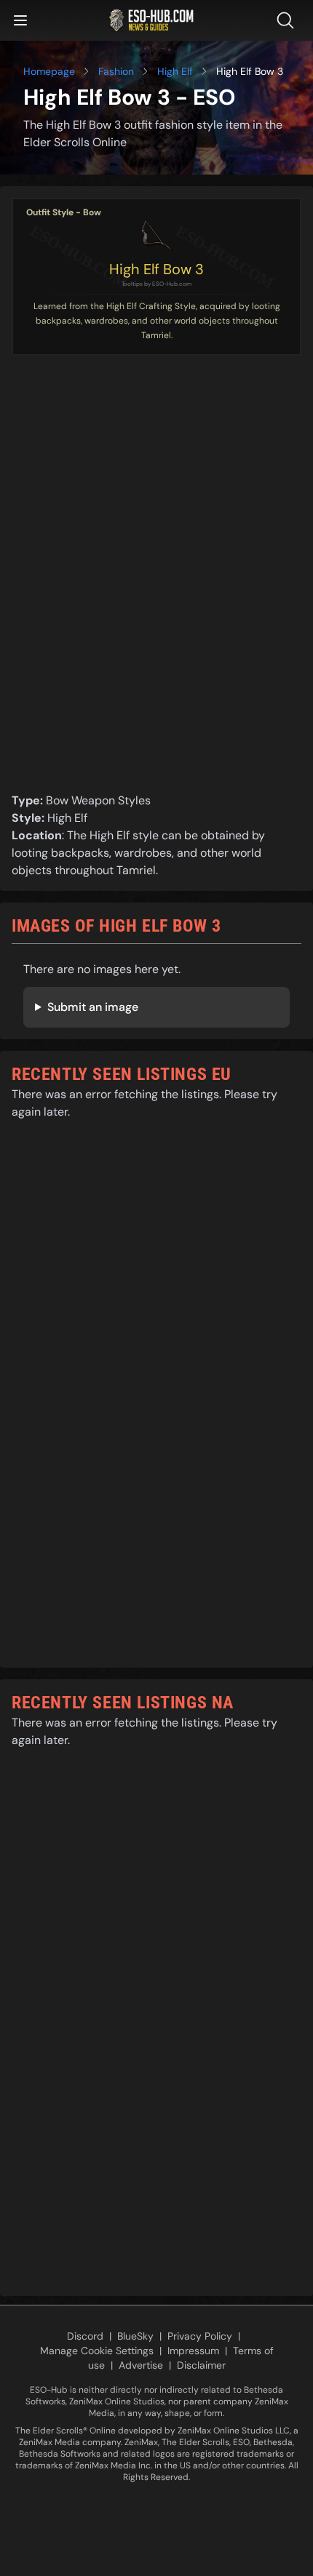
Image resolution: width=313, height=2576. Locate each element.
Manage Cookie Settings (97, 2351)
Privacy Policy (200, 2336)
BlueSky (135, 2336)
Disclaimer (201, 2365)
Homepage (49, 71)
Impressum (193, 2351)
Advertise (141, 2365)
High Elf (175, 71)
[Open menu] (20, 20)
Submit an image (93, 1007)
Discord (85, 2336)
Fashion (116, 71)
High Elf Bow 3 (156, 269)
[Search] (288, 20)
